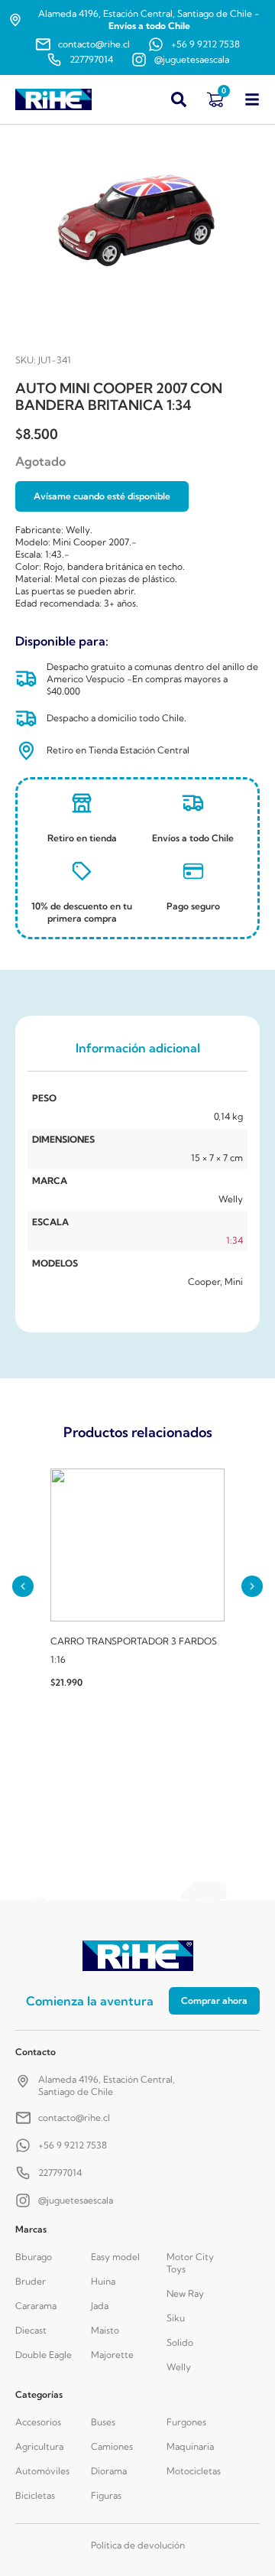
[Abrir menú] (252, 99)
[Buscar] (179, 99)
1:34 (235, 1240)
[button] (23, 1586)
